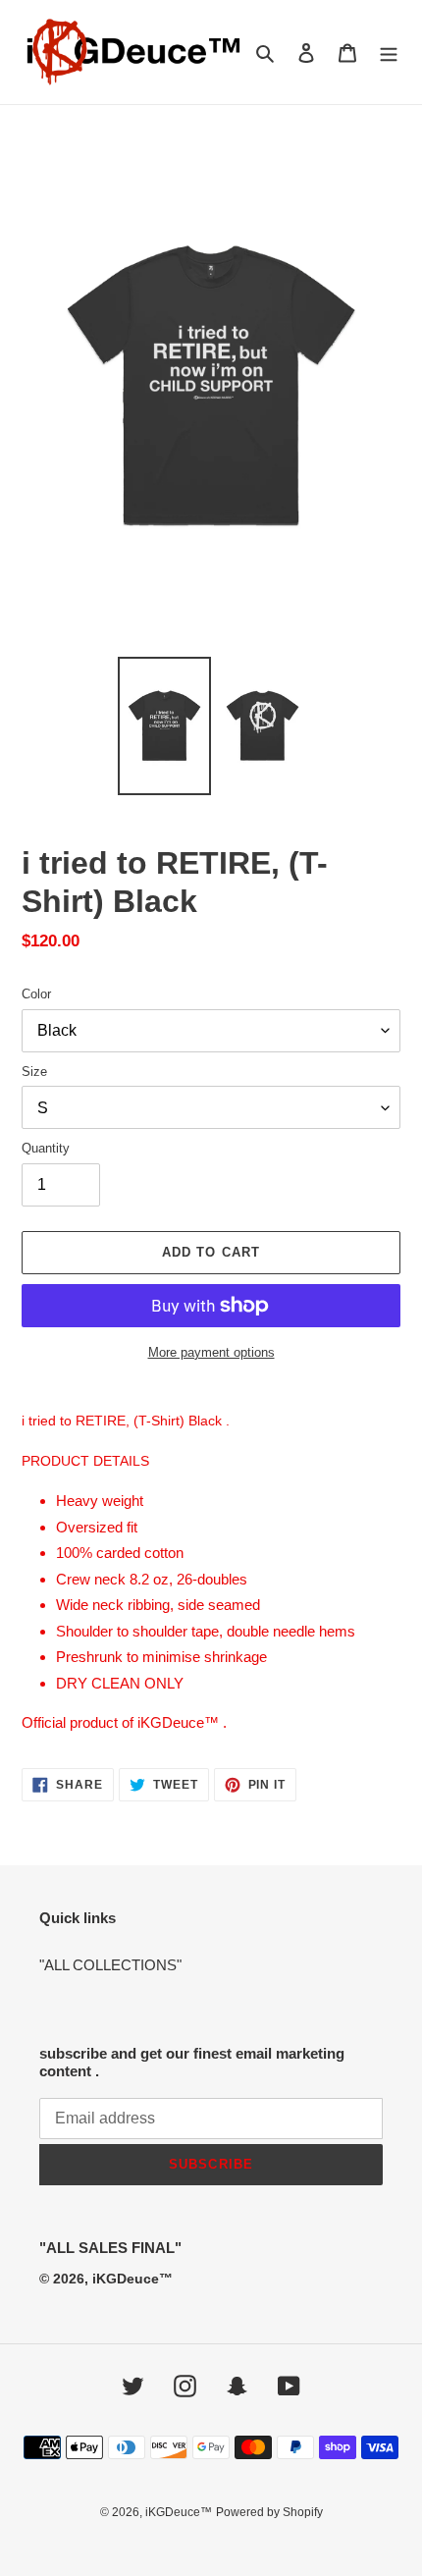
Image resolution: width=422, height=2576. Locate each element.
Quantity (46, 1148)
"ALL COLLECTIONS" (110, 1965)
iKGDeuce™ (179, 2512)
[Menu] (389, 53)
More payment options (211, 1352)
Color (36, 994)
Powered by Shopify (269, 2512)
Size (34, 1072)
